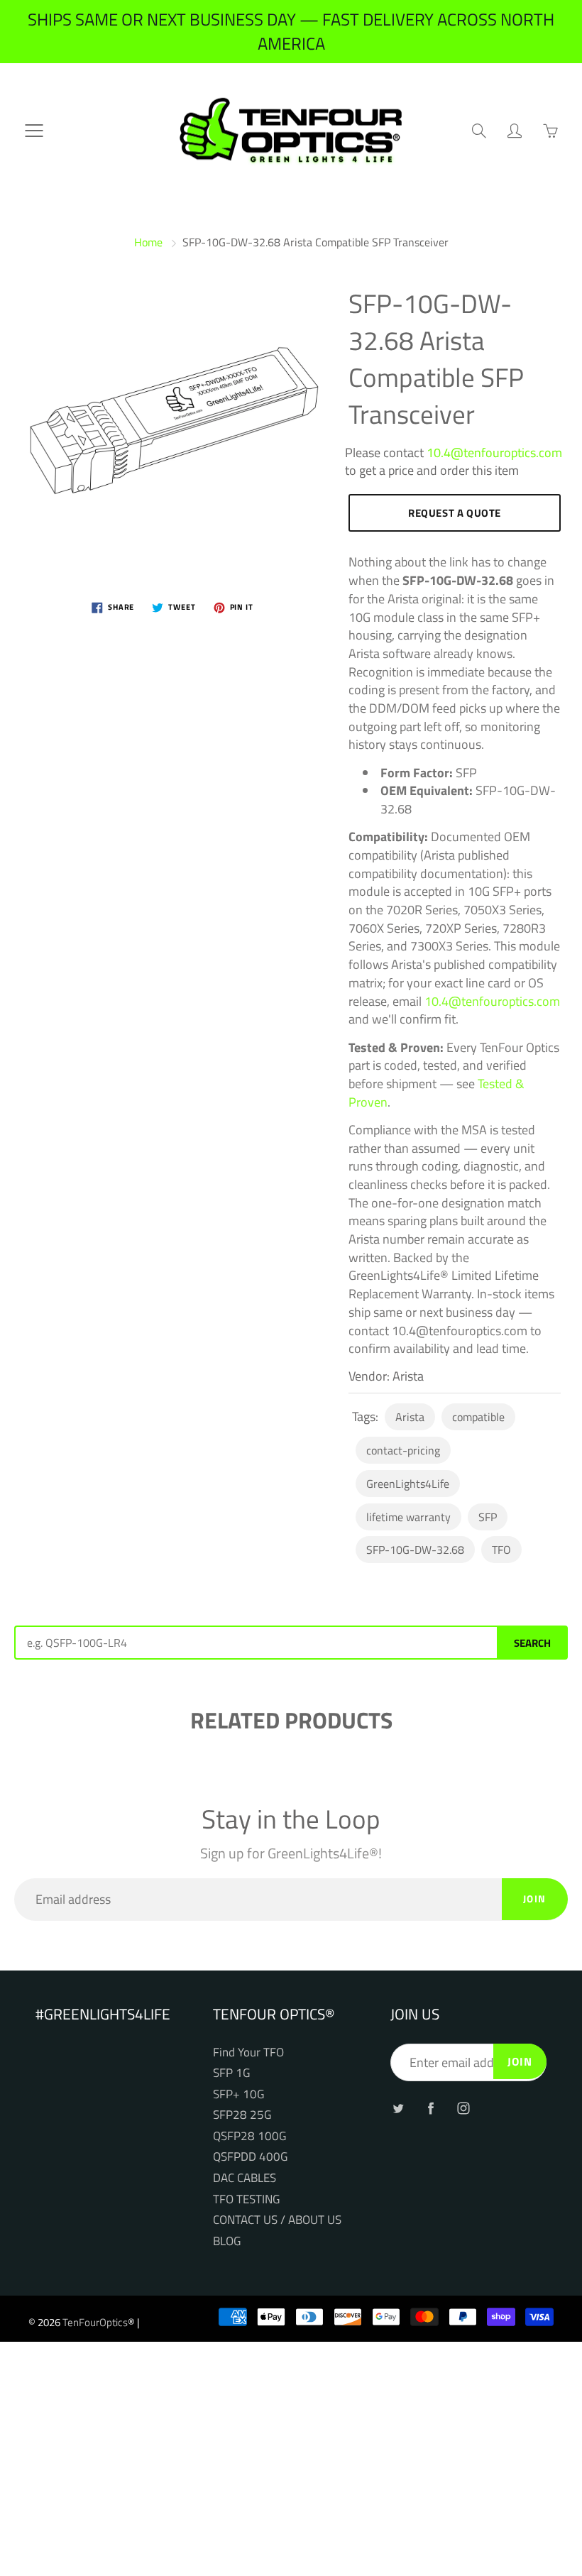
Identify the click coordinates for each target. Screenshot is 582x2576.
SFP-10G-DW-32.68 (415, 1550)
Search (532, 1643)
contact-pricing (403, 1450)
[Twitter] (398, 2108)
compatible (478, 1417)
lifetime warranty (408, 1517)
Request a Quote (455, 513)
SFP (488, 1517)
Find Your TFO (248, 2052)
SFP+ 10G (238, 2094)
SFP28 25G (242, 2114)
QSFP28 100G (249, 2136)
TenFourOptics (95, 2322)
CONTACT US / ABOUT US (277, 2219)
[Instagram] (463, 2108)
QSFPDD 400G (250, 2156)
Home (148, 242)
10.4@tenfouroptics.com (494, 453)
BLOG (227, 2241)
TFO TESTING (246, 2199)
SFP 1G (231, 2072)
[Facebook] (430, 2108)
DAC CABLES (245, 2177)
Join (535, 1898)
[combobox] (256, 1643)
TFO (501, 1550)
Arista (410, 1417)
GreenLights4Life (408, 1484)
